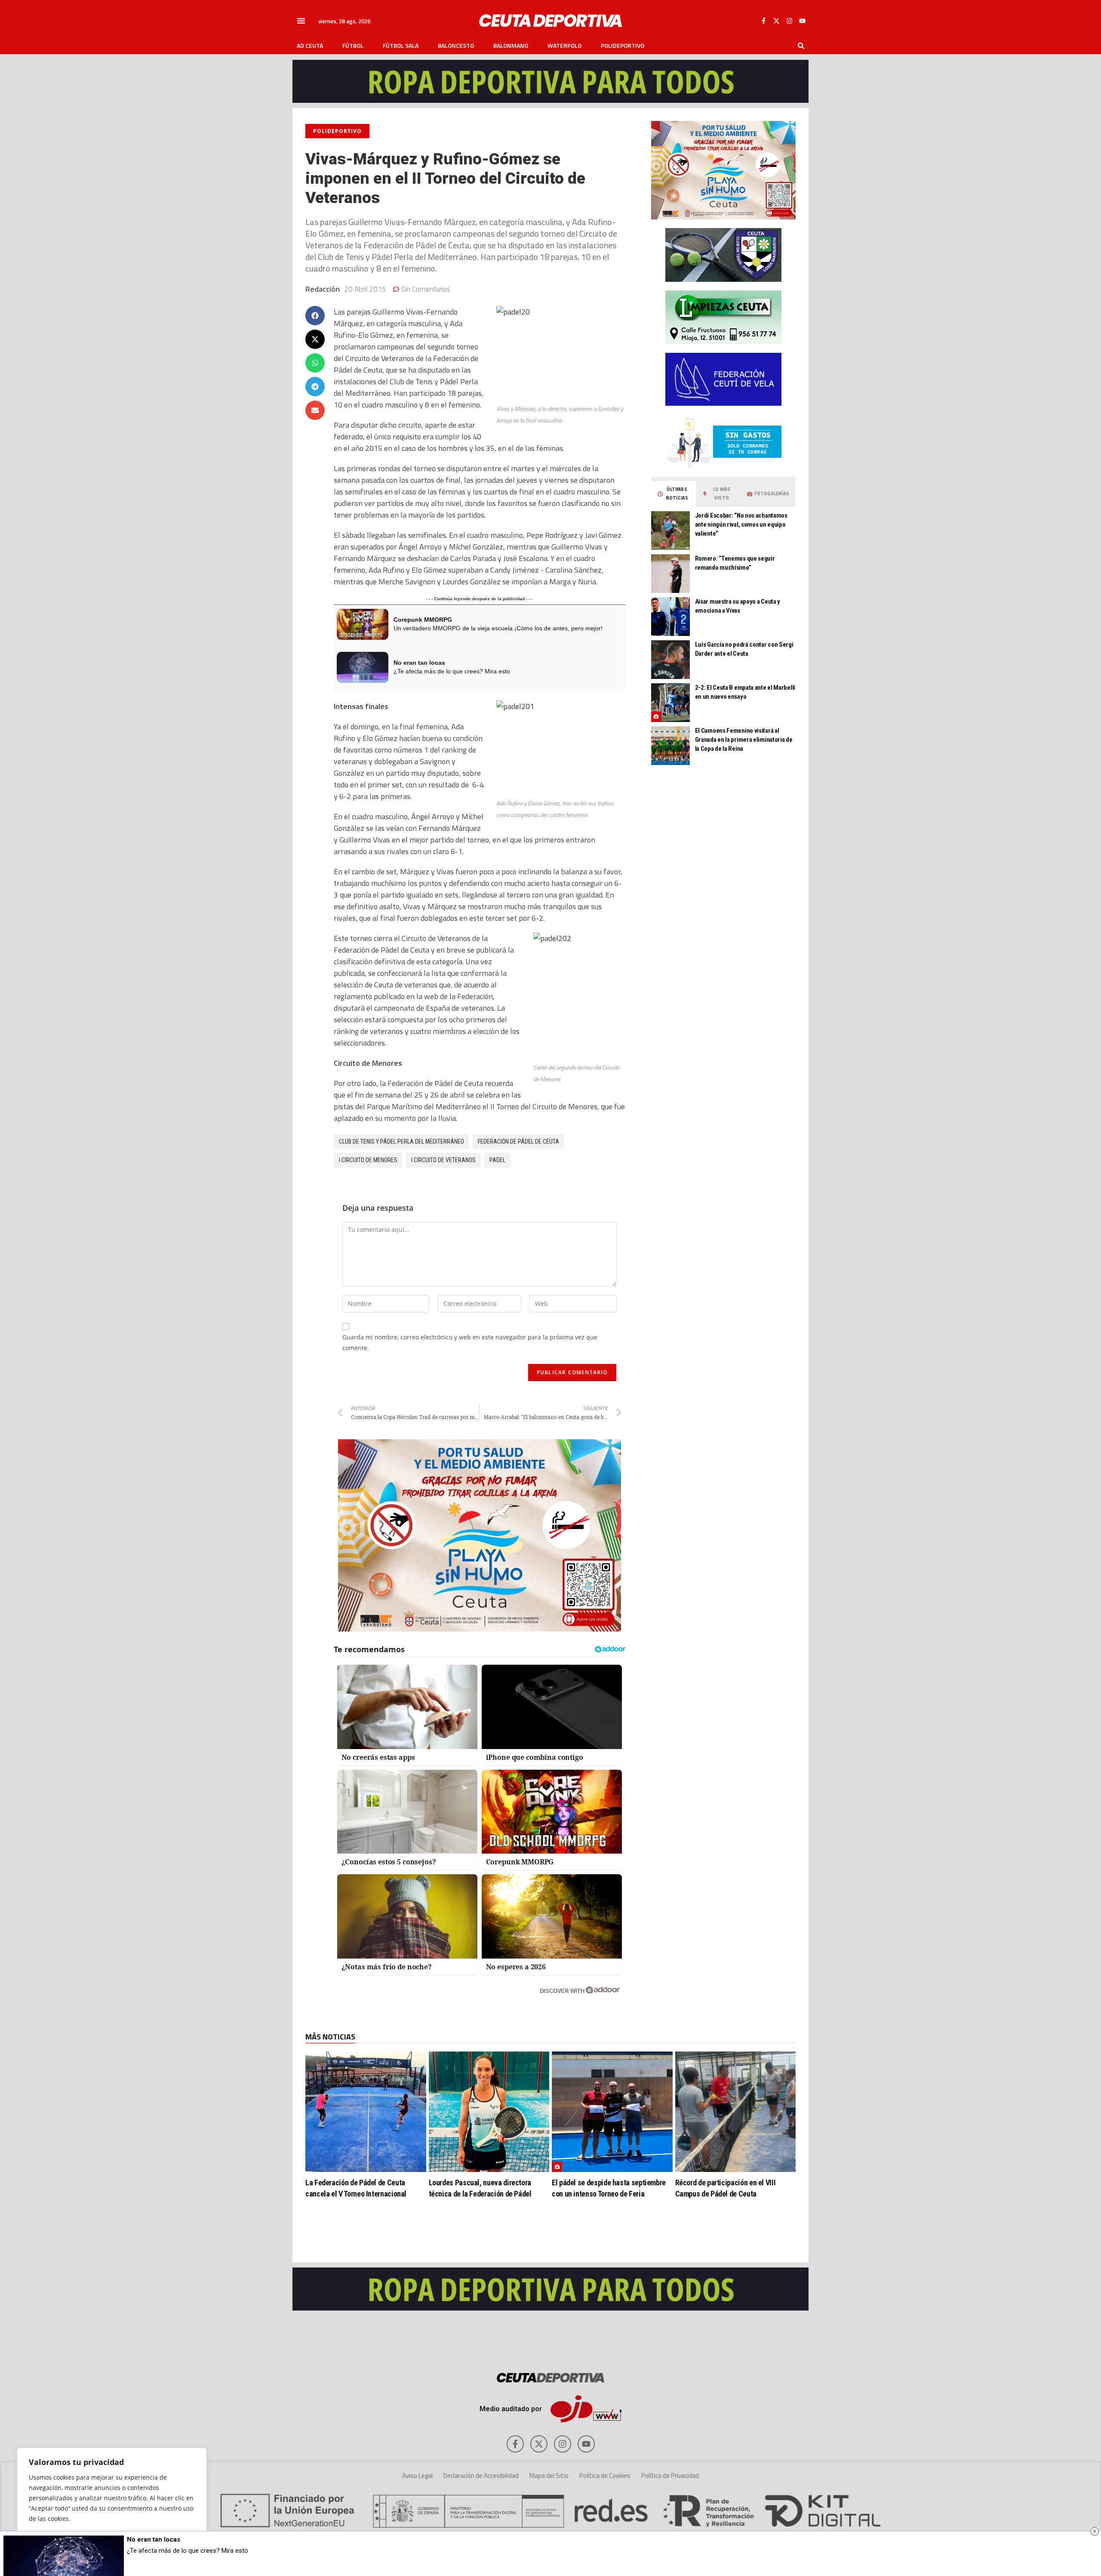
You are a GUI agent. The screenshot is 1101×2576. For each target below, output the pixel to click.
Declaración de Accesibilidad (481, 2476)
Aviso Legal (417, 2476)
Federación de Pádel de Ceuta (518, 1141)
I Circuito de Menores (368, 1160)
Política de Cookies (605, 2476)
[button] (301, 21)
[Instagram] (789, 21)
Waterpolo (564, 46)
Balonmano (511, 46)
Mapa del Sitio (549, 2476)
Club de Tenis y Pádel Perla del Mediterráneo (401, 1141)
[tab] (674, 494)
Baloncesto (456, 46)
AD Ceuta (310, 46)
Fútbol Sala (401, 46)
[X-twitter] (776, 21)
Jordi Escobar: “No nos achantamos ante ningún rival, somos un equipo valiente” (741, 524)
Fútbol (353, 46)
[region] (112, 2503)
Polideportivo (623, 46)
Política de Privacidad (670, 2476)
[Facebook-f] (763, 21)
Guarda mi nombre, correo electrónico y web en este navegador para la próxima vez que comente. (470, 1342)
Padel (497, 1160)
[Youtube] (802, 21)
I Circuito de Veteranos (443, 1160)
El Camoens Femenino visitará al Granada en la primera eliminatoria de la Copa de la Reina (744, 740)
